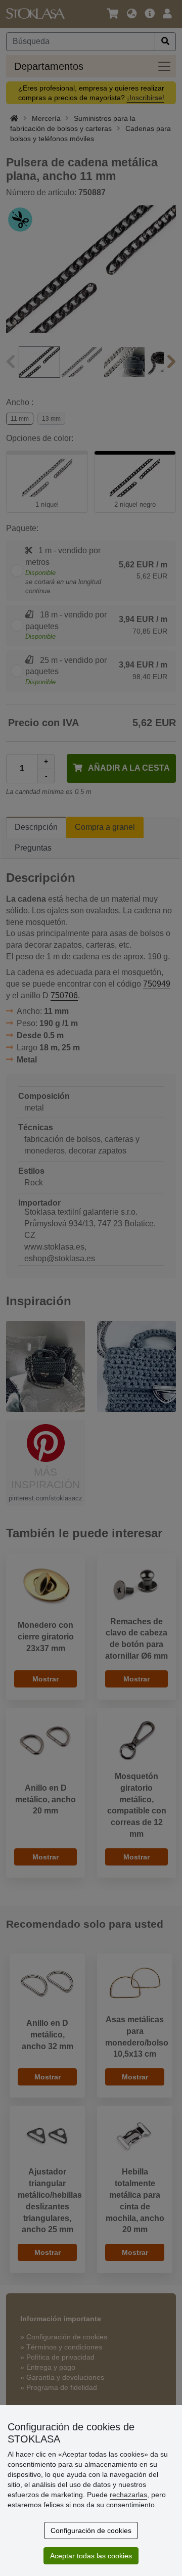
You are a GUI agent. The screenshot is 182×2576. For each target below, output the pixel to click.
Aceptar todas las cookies (91, 2556)
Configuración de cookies (91, 2530)
